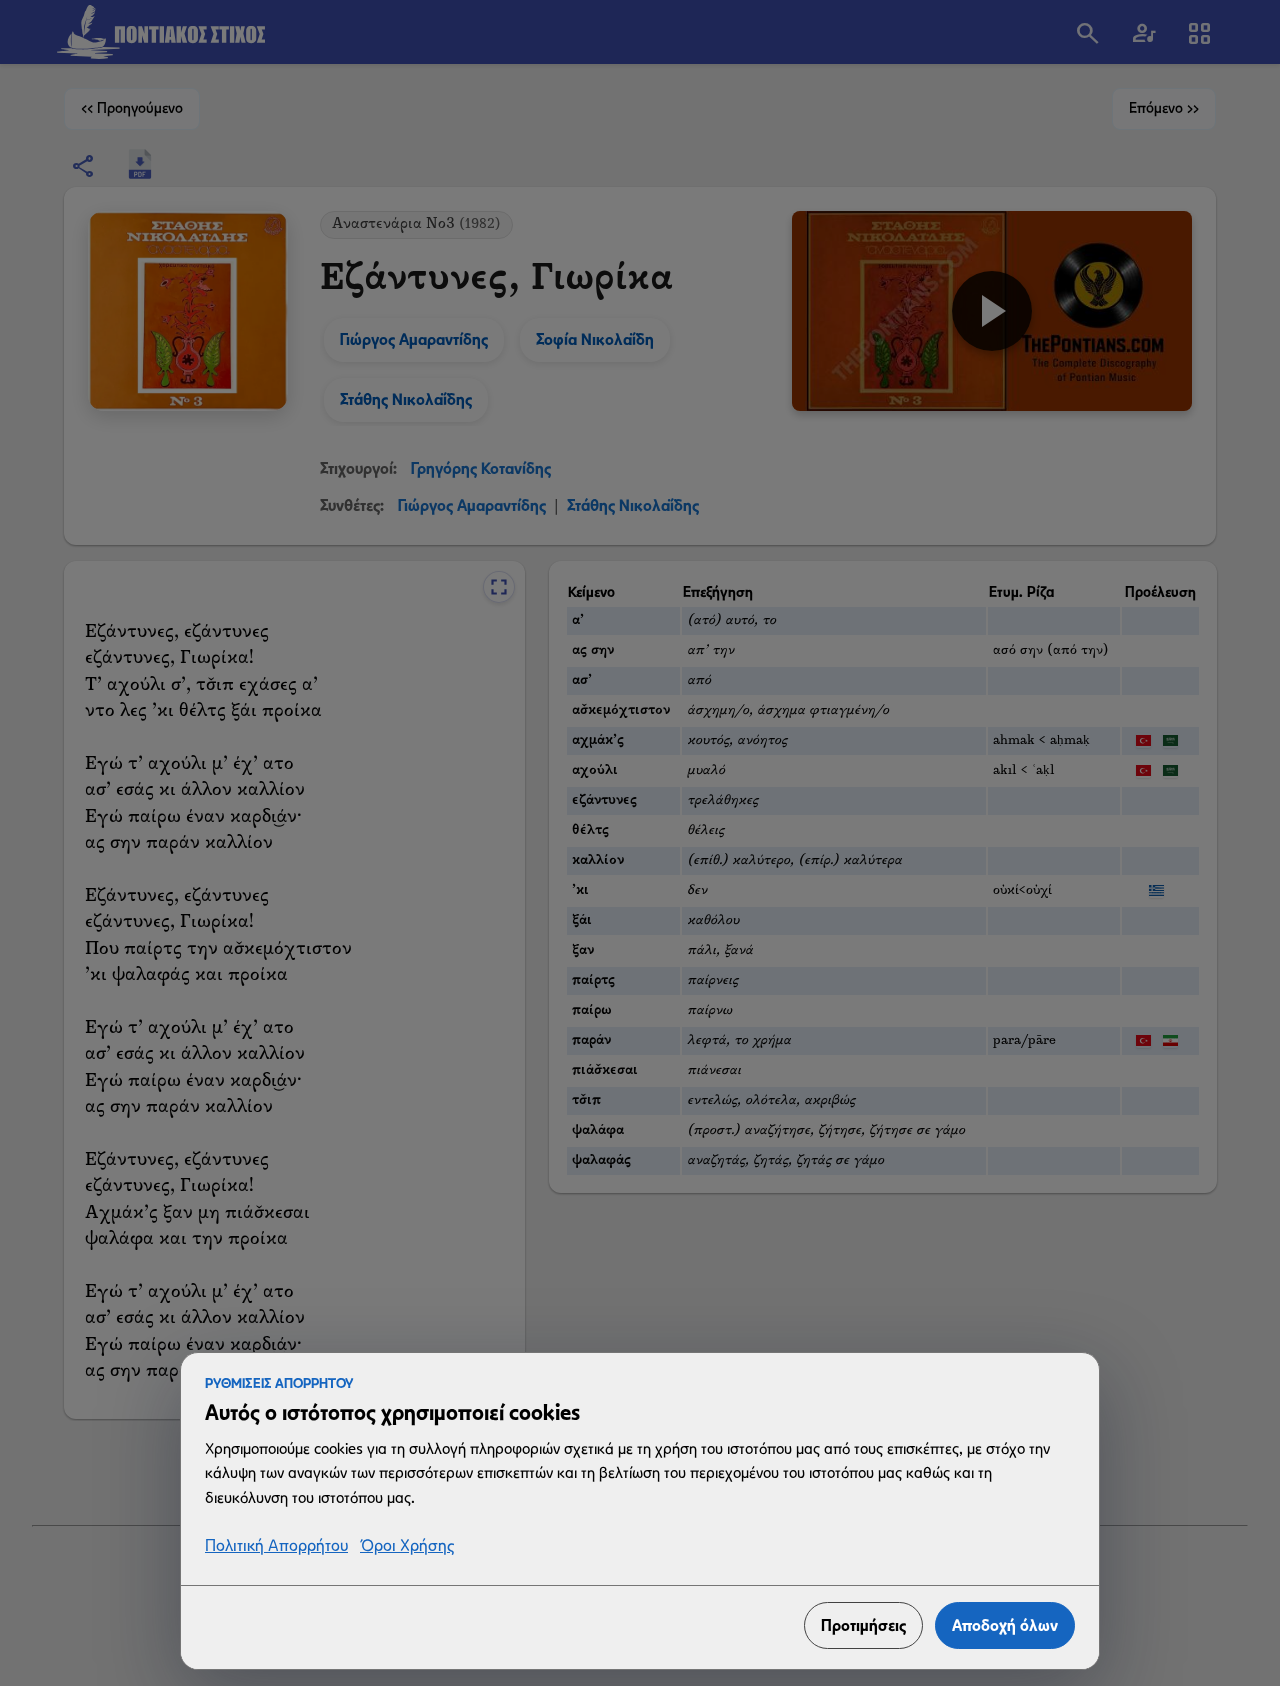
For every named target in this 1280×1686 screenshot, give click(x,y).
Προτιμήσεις (863, 1625)
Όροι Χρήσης (407, 1546)
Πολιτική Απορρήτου (276, 1546)
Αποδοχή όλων (1005, 1625)
